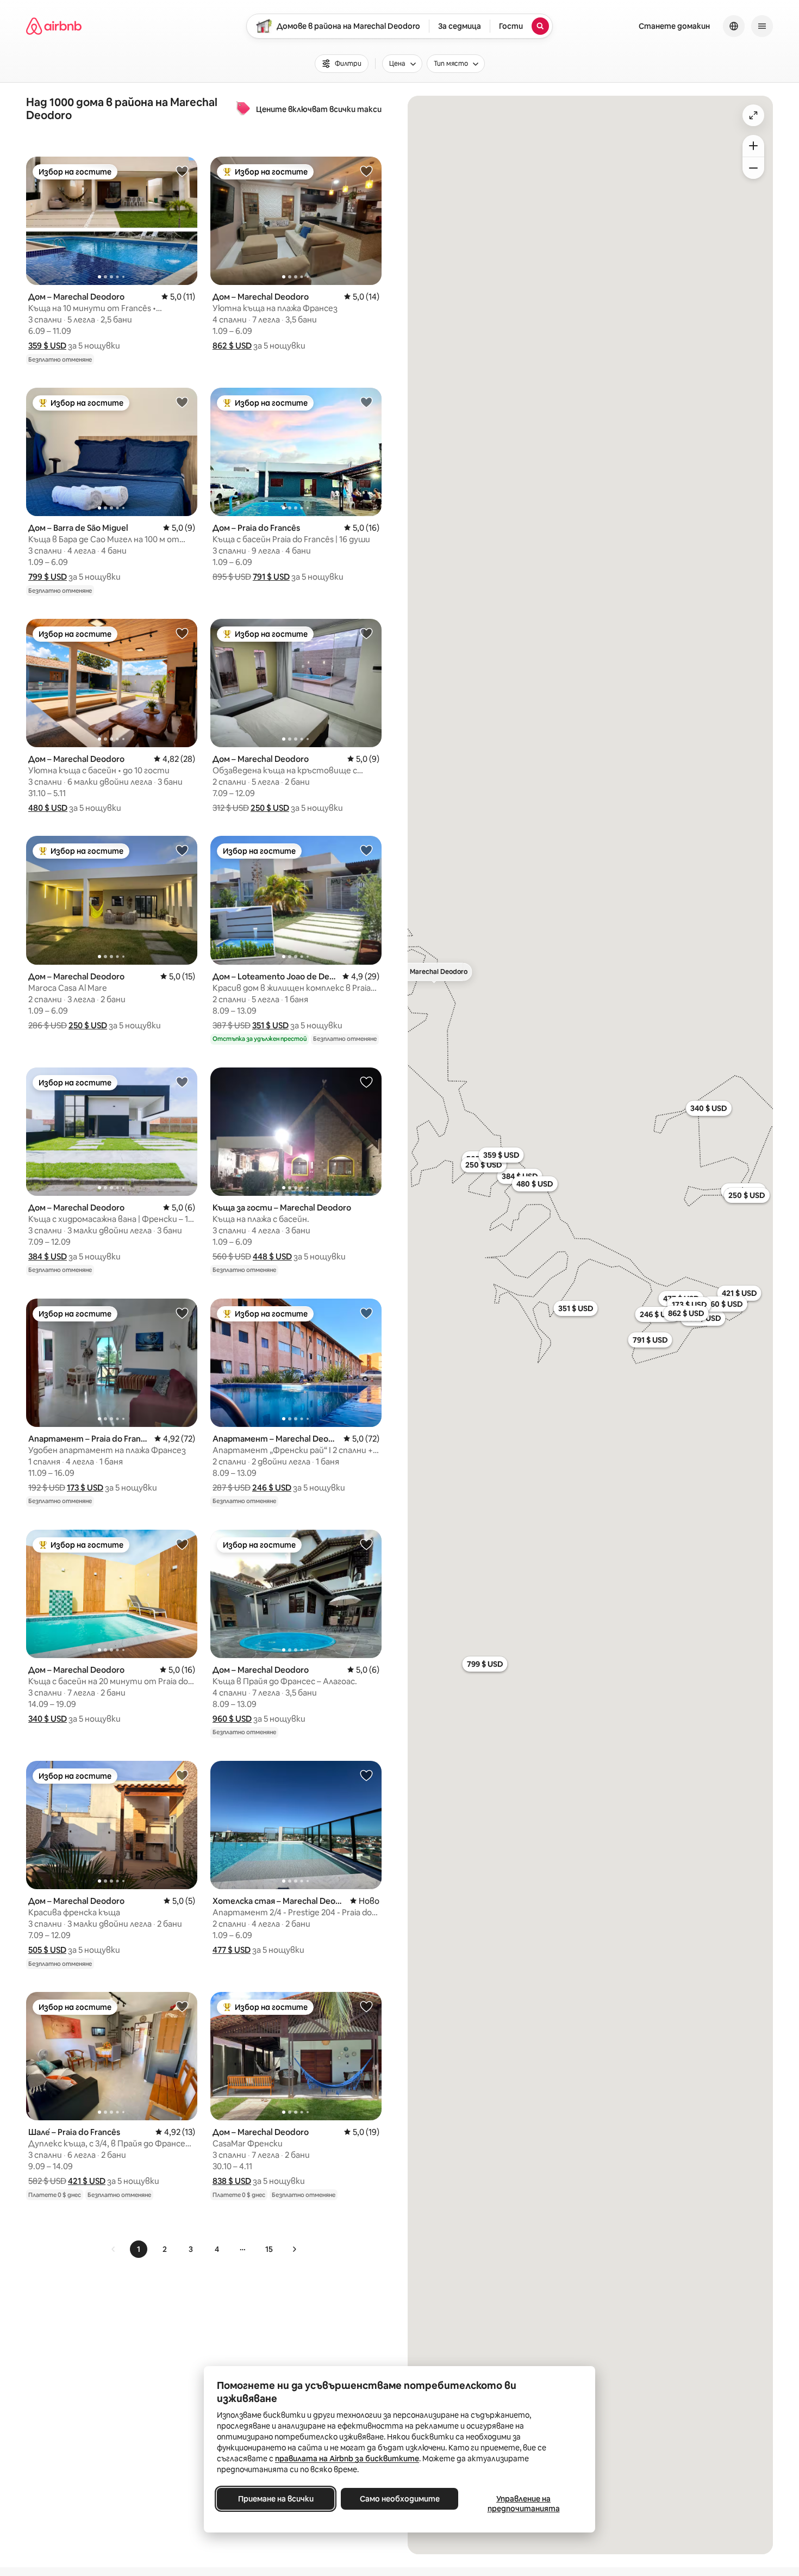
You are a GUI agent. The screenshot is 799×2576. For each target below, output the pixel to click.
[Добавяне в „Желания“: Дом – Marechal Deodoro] (182, 171)
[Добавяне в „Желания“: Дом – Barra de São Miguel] (182, 402)
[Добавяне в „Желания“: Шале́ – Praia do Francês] (182, 2006)
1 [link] (139, 2249)
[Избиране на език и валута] (734, 26)
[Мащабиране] (753, 146)
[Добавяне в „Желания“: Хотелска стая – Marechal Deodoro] (366, 1775)
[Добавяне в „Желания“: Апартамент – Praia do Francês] (182, 1313)
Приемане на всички (276, 2499)
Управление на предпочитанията (524, 2504)
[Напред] (294, 2249)
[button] (47, 346)
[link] (114, 2249)
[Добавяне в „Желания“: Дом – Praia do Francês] (366, 402)
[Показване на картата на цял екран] (753, 115)
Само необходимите (400, 2499)
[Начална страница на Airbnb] (54, 26)
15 (269, 2249)
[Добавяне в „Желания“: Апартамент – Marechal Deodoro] (366, 1313)
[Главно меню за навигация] (762, 26)
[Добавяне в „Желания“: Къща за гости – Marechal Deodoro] (366, 1082)
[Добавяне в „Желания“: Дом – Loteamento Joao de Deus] (366, 850)
